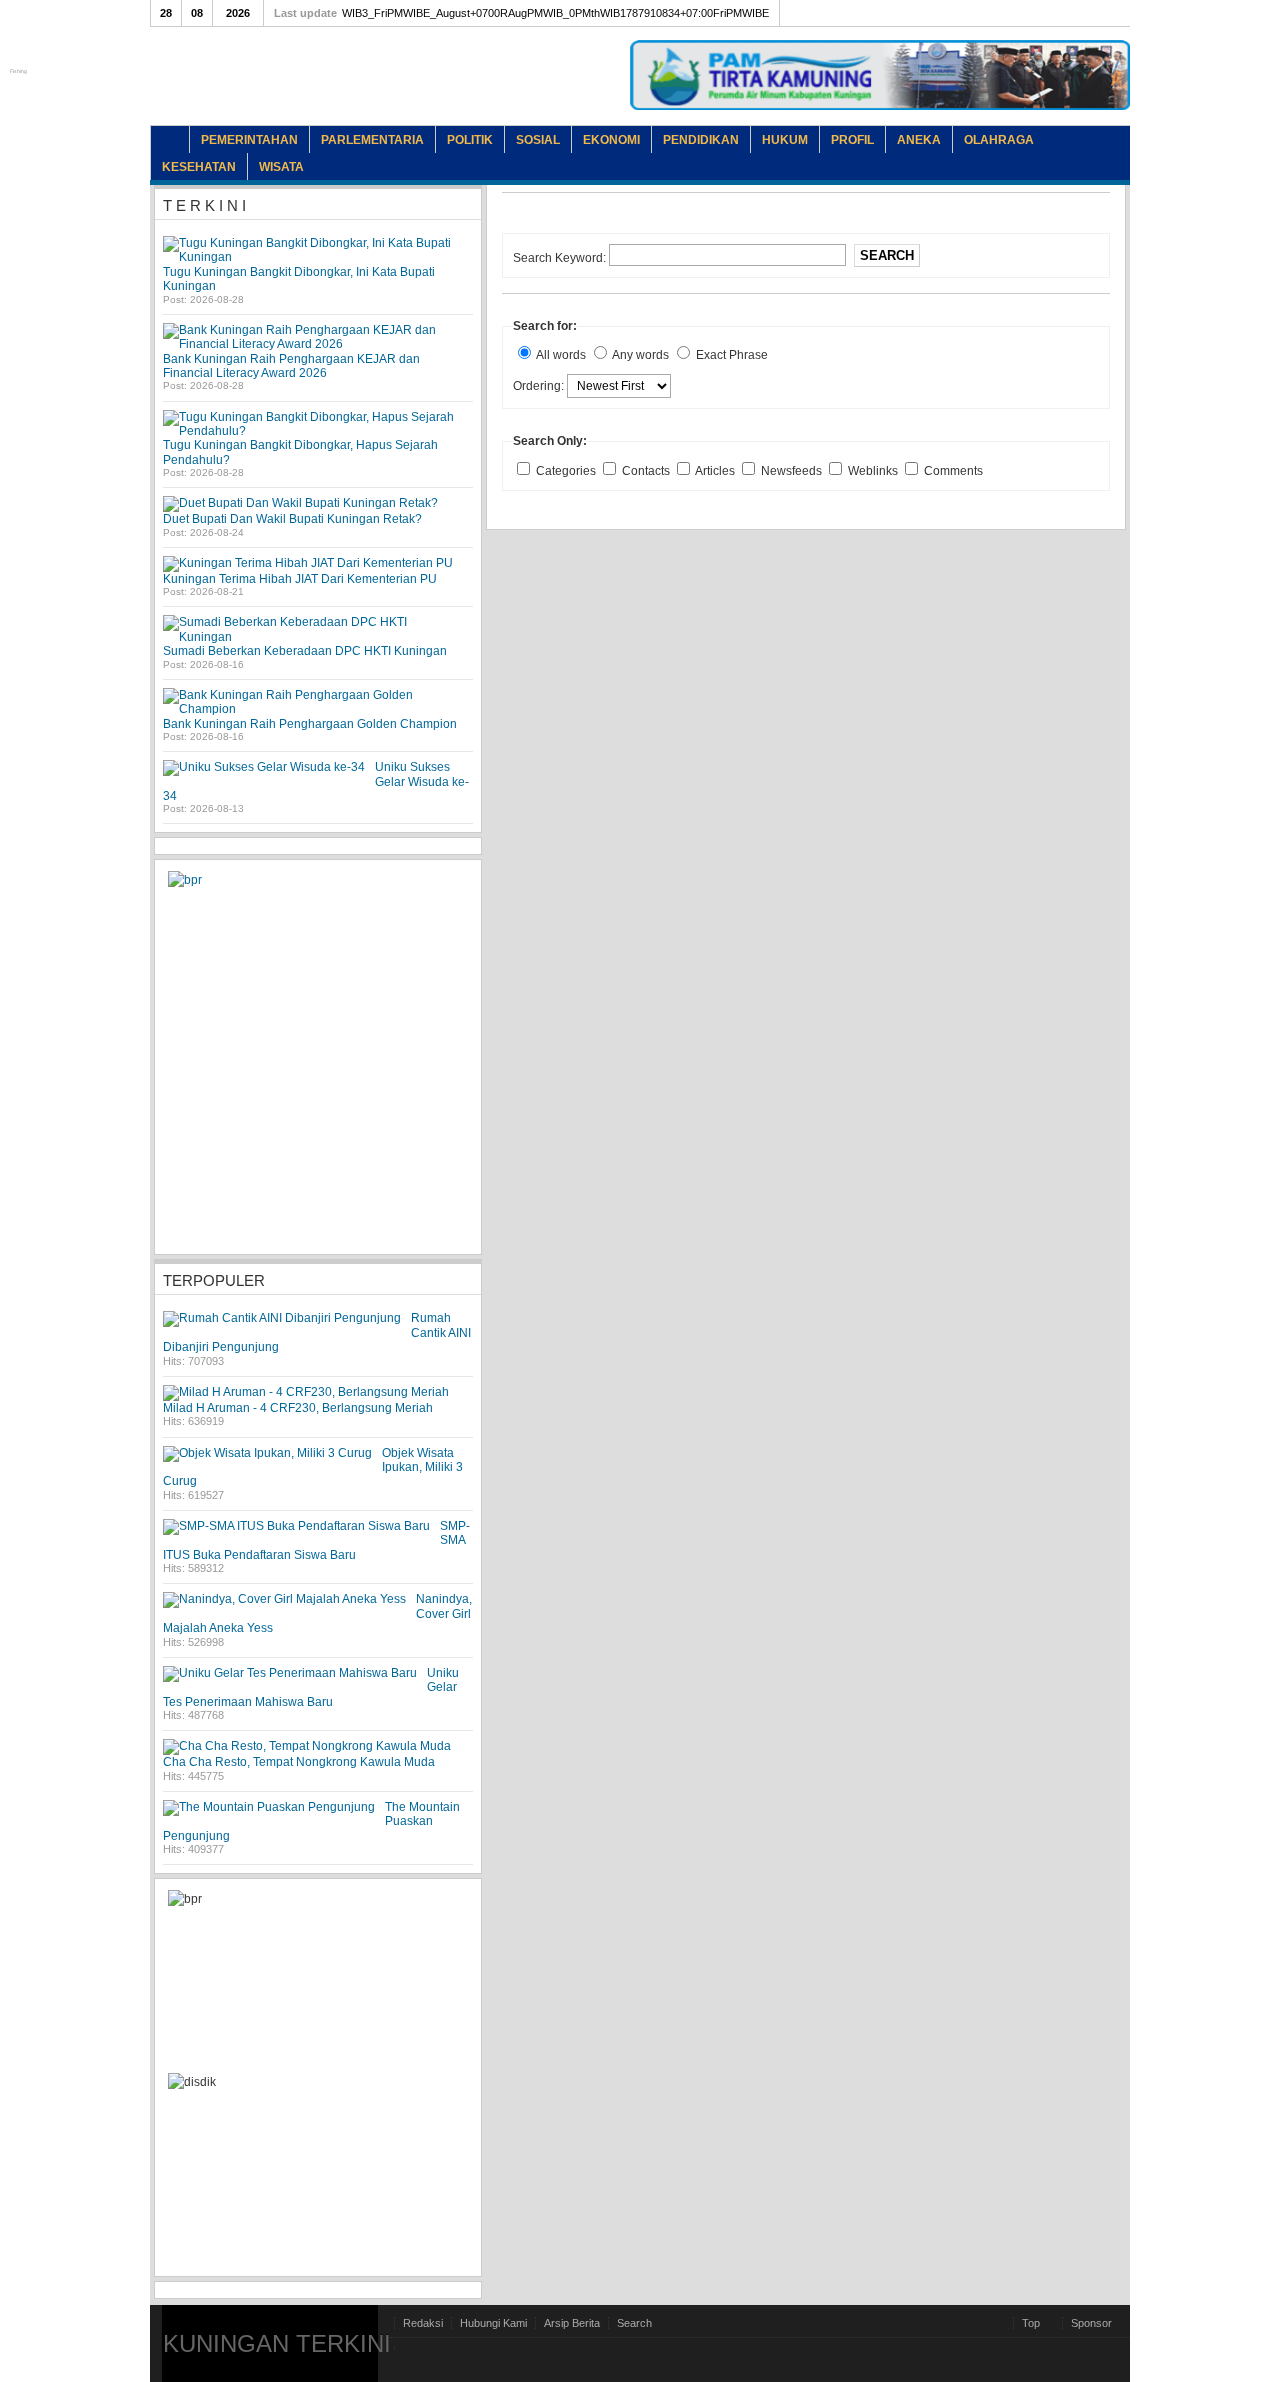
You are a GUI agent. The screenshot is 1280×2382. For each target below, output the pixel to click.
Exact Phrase (732, 355)
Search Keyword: (561, 258)
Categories (567, 471)
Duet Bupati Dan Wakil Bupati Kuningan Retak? (292, 519)
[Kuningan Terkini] (325, 90)
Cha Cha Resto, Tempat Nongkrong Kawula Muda (299, 1762)
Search (887, 255)
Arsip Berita (572, 2323)
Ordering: (540, 386)
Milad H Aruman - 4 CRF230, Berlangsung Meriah (298, 1408)
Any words (640, 355)
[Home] (170, 139)
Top (1031, 2323)
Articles (716, 471)
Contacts (647, 471)
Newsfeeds (793, 471)
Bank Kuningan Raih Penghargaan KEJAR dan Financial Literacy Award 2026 (291, 366)
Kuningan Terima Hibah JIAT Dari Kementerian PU (300, 579)
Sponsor (1091, 2323)
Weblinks (874, 471)
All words (561, 355)
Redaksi (423, 2323)
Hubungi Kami (493, 2323)
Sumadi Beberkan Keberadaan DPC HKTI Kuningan (305, 651)
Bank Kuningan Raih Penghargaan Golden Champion (310, 724)
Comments (953, 471)
